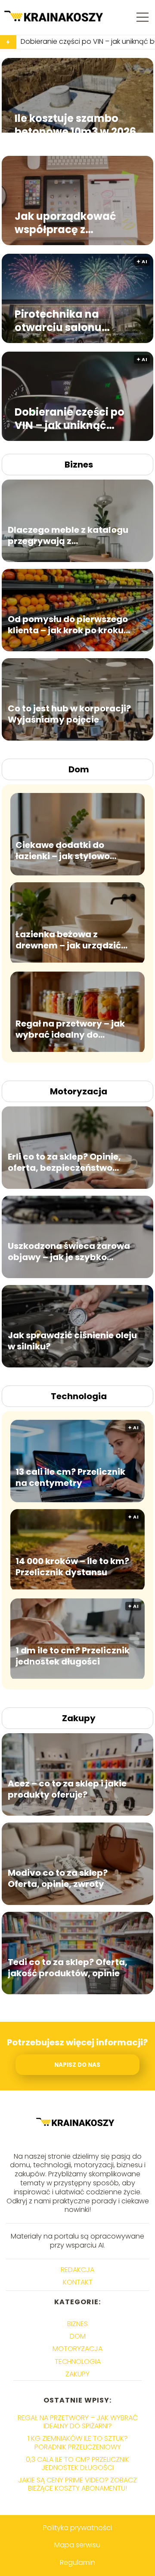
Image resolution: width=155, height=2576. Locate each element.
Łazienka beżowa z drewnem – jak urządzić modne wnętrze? (68, 940)
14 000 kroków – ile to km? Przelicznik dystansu (72, 1567)
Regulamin (77, 2562)
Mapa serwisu (77, 2545)
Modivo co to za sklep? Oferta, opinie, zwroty (58, 1878)
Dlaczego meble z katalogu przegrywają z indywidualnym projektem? (69, 535)
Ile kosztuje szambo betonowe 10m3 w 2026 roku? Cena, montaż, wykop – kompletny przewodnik (75, 125)
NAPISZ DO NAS (77, 2065)
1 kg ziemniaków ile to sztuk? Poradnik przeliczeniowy (78, 2442)
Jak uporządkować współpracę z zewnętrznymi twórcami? (65, 222)
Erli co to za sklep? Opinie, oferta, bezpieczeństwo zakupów (64, 1162)
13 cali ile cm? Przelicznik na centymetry (70, 1477)
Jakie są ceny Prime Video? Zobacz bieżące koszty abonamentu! (77, 2484)
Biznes (79, 465)
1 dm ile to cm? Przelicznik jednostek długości (73, 1656)
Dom (79, 769)
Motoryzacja (79, 1091)
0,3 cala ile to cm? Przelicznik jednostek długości (77, 2464)
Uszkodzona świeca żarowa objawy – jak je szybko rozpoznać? (69, 1252)
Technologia (79, 1396)
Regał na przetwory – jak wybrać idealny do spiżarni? (70, 1029)
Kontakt (78, 2282)
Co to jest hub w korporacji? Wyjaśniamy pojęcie (69, 714)
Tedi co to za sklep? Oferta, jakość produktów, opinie (68, 1968)
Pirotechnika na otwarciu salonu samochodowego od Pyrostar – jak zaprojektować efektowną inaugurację (77, 320)
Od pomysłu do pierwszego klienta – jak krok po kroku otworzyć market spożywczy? (68, 625)
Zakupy (79, 1718)
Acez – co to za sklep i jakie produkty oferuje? (67, 1789)
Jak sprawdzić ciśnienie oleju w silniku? (72, 1341)
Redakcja (77, 2270)
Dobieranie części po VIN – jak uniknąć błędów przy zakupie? (72, 418)
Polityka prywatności (77, 2528)
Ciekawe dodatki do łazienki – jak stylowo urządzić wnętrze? (63, 851)
